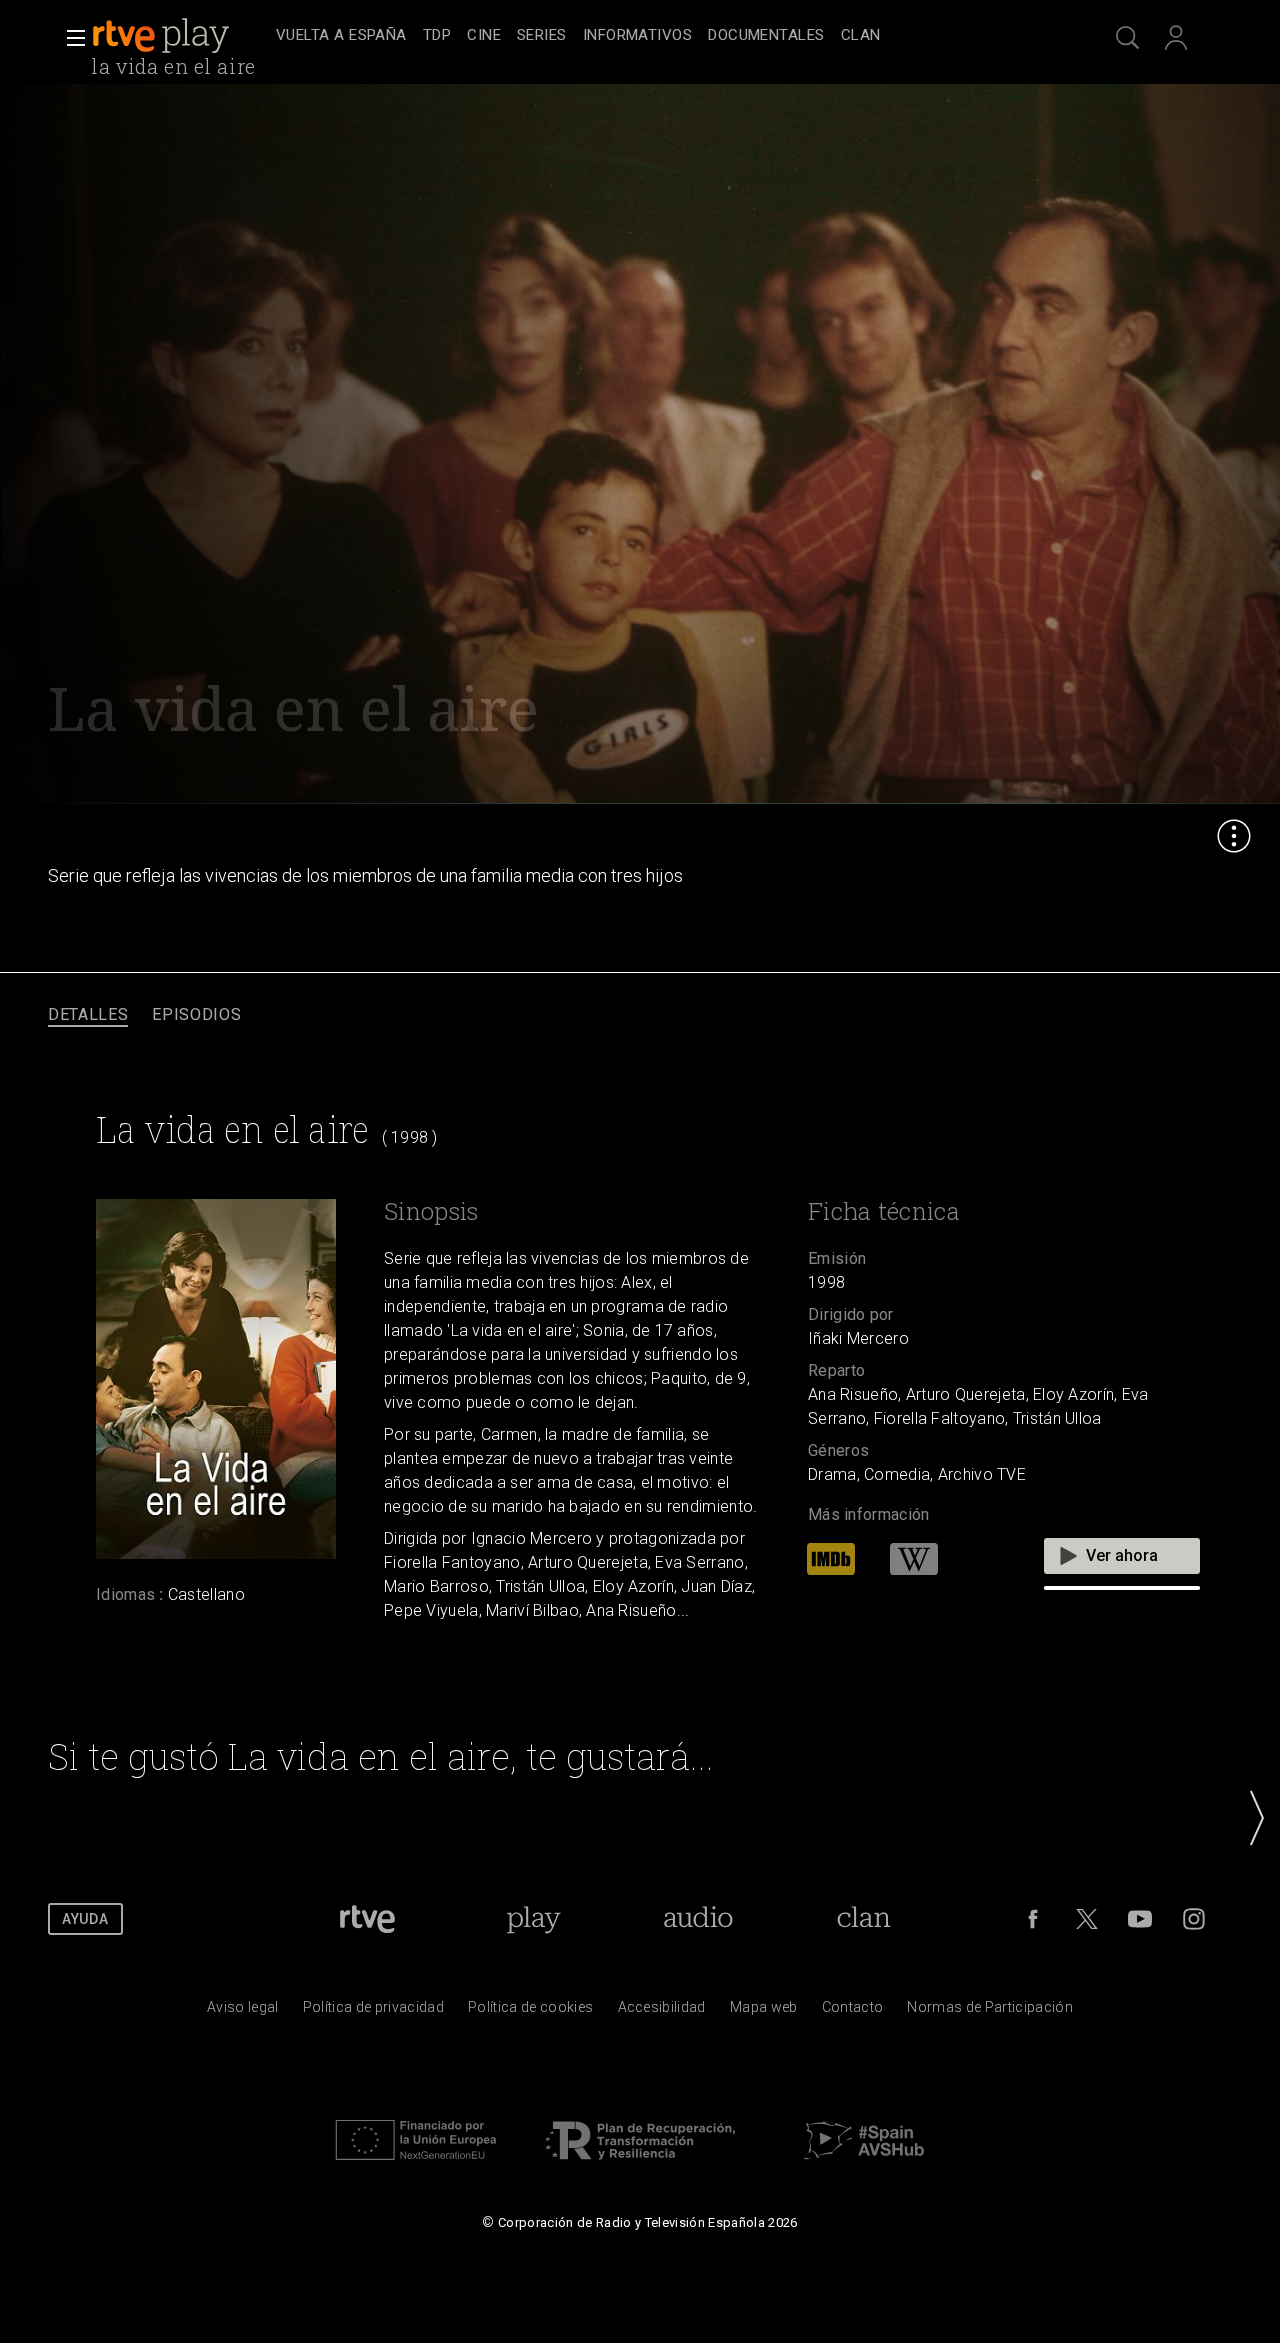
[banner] (180, 36)
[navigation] (662, 36)
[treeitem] (341, 36)
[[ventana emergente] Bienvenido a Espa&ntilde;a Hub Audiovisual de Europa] (864, 2165)
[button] (70, 38)
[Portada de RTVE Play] (163, 36)
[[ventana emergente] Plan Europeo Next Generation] (416, 2165)
